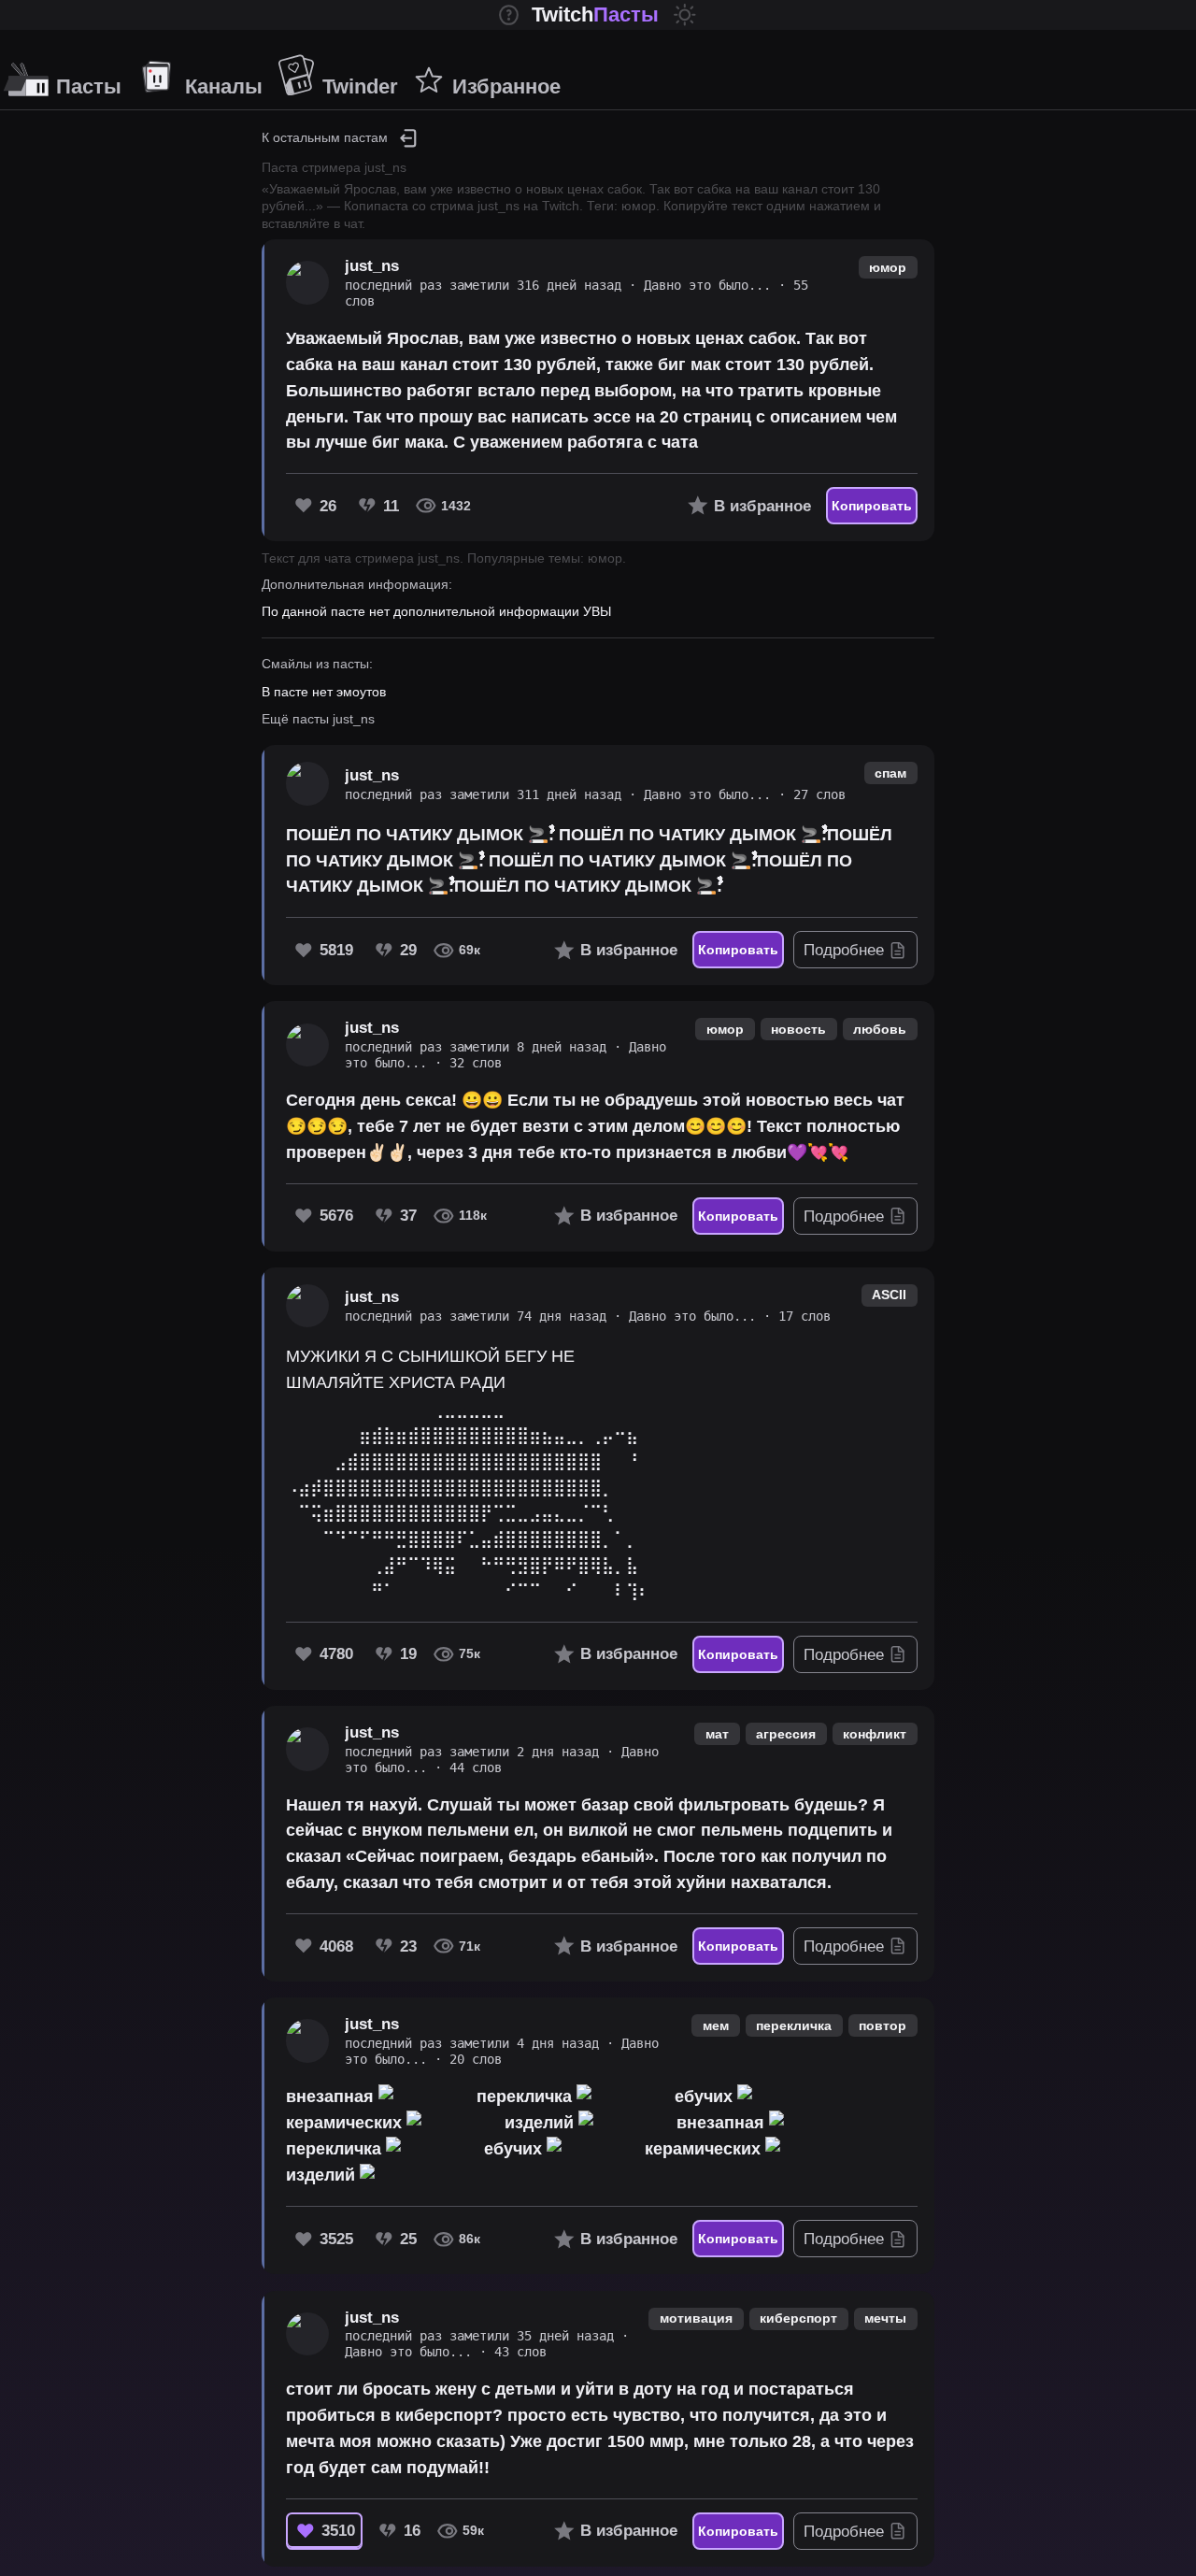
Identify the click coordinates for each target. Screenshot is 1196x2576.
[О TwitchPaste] (509, 15)
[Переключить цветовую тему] (685, 15)
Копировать (872, 506)
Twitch (595, 14)
